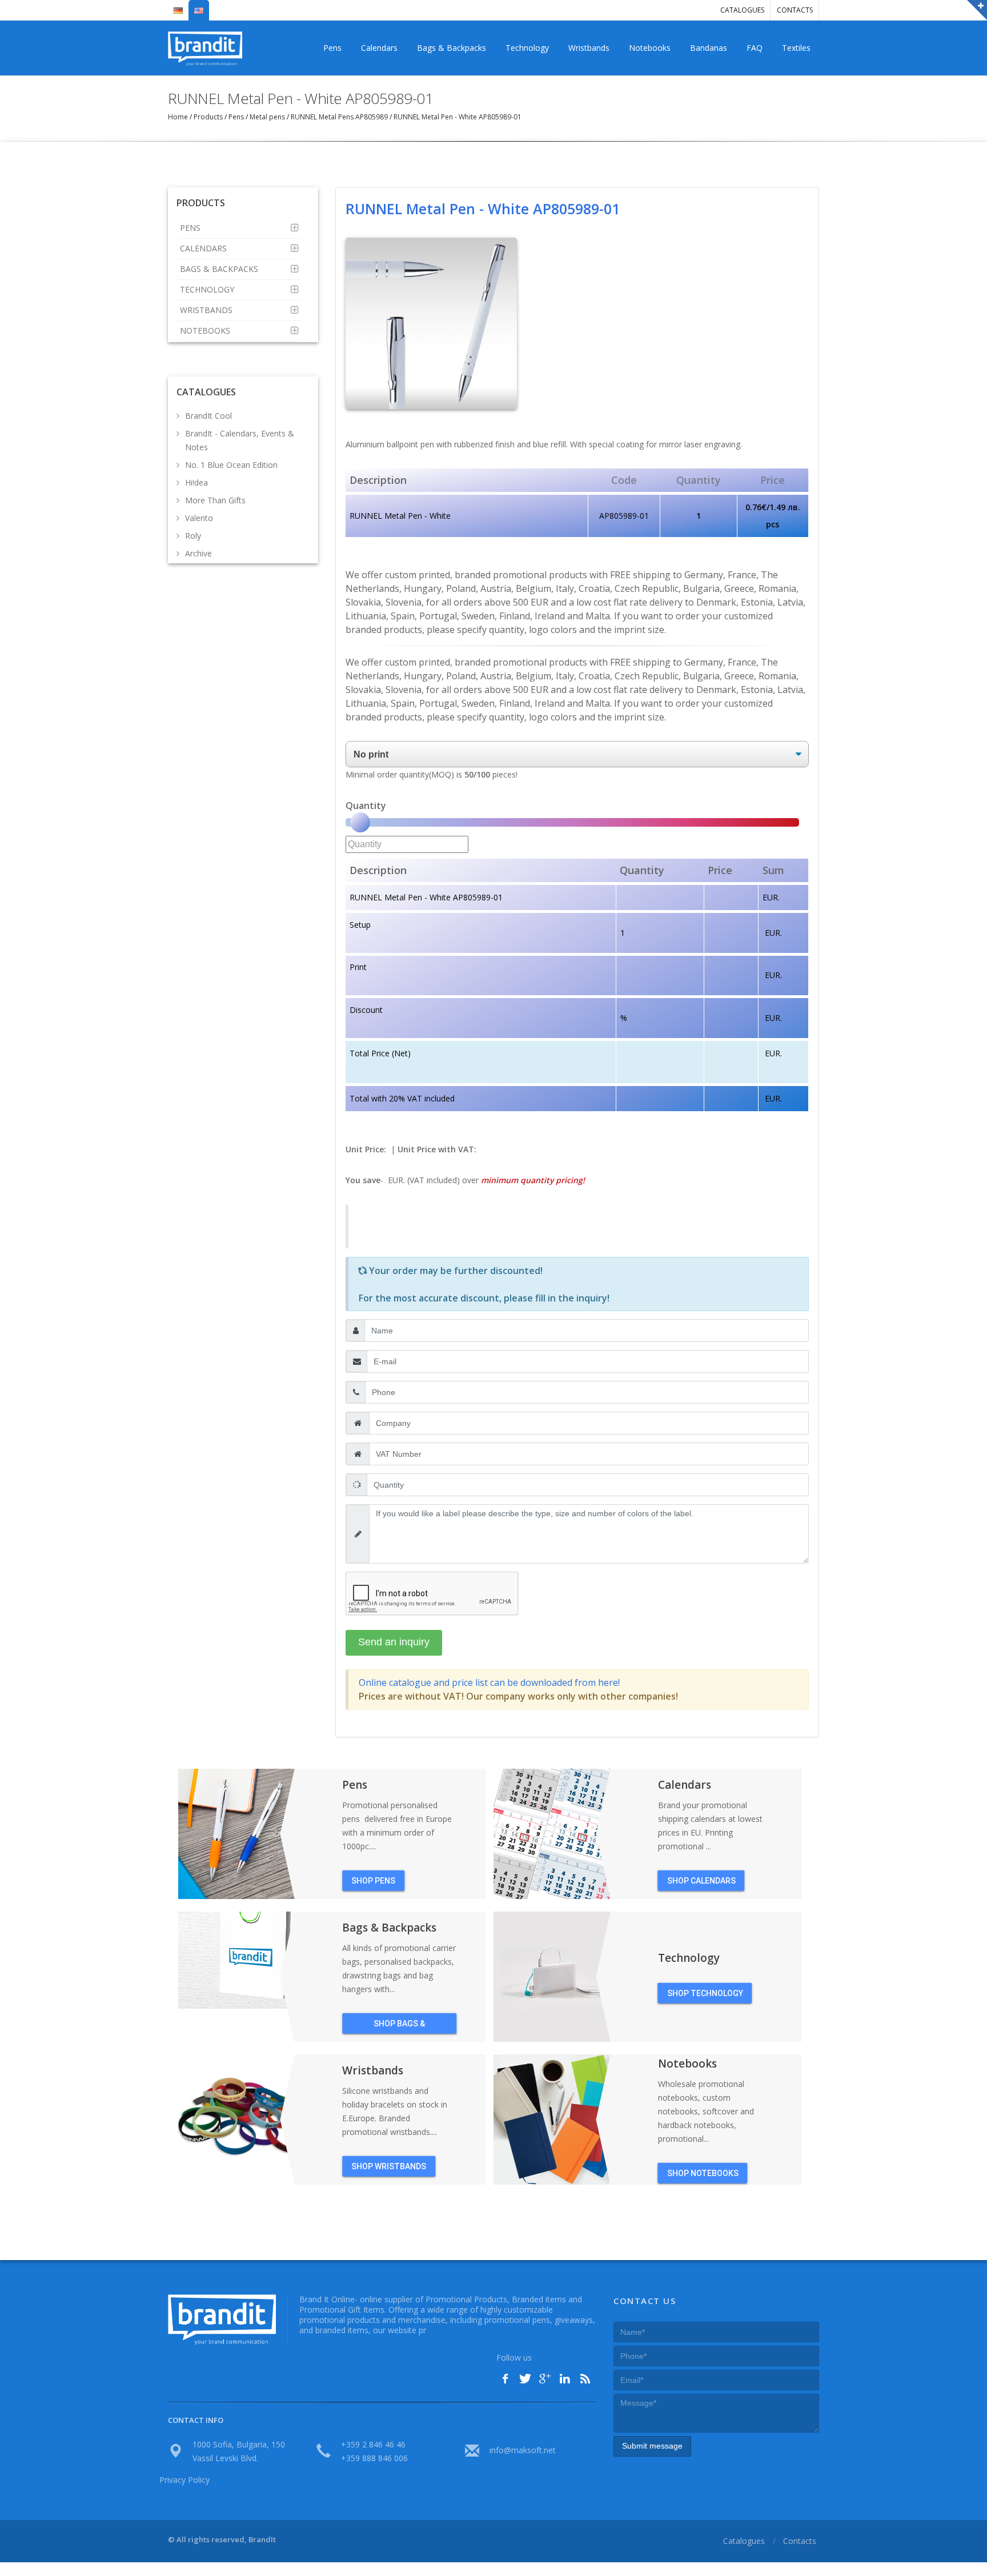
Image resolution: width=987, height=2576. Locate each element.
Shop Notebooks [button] (703, 2173)
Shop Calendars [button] (701, 1881)
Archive (198, 553)
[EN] (199, 6)
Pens (332, 48)
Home (179, 117)
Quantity (366, 806)
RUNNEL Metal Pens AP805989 (339, 117)
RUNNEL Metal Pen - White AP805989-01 (457, 117)
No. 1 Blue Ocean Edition (231, 465)
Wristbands (589, 48)
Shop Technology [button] (705, 1993)
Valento (199, 518)
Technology (527, 48)
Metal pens (267, 117)
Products (208, 117)
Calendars (379, 48)
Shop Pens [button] (373, 1881)
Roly (193, 536)
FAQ (755, 48)
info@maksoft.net (523, 2450)
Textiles (796, 48)
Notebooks (650, 48)
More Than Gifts (215, 500)
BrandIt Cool (208, 416)
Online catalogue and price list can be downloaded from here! (489, 1682)
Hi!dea (196, 482)
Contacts (795, 10)
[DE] (178, 6)
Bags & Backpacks (452, 48)
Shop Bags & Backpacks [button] (399, 2026)
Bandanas (709, 48)
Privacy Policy (184, 2480)
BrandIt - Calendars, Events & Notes (240, 440)
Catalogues (742, 10)
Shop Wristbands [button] (389, 2166)
